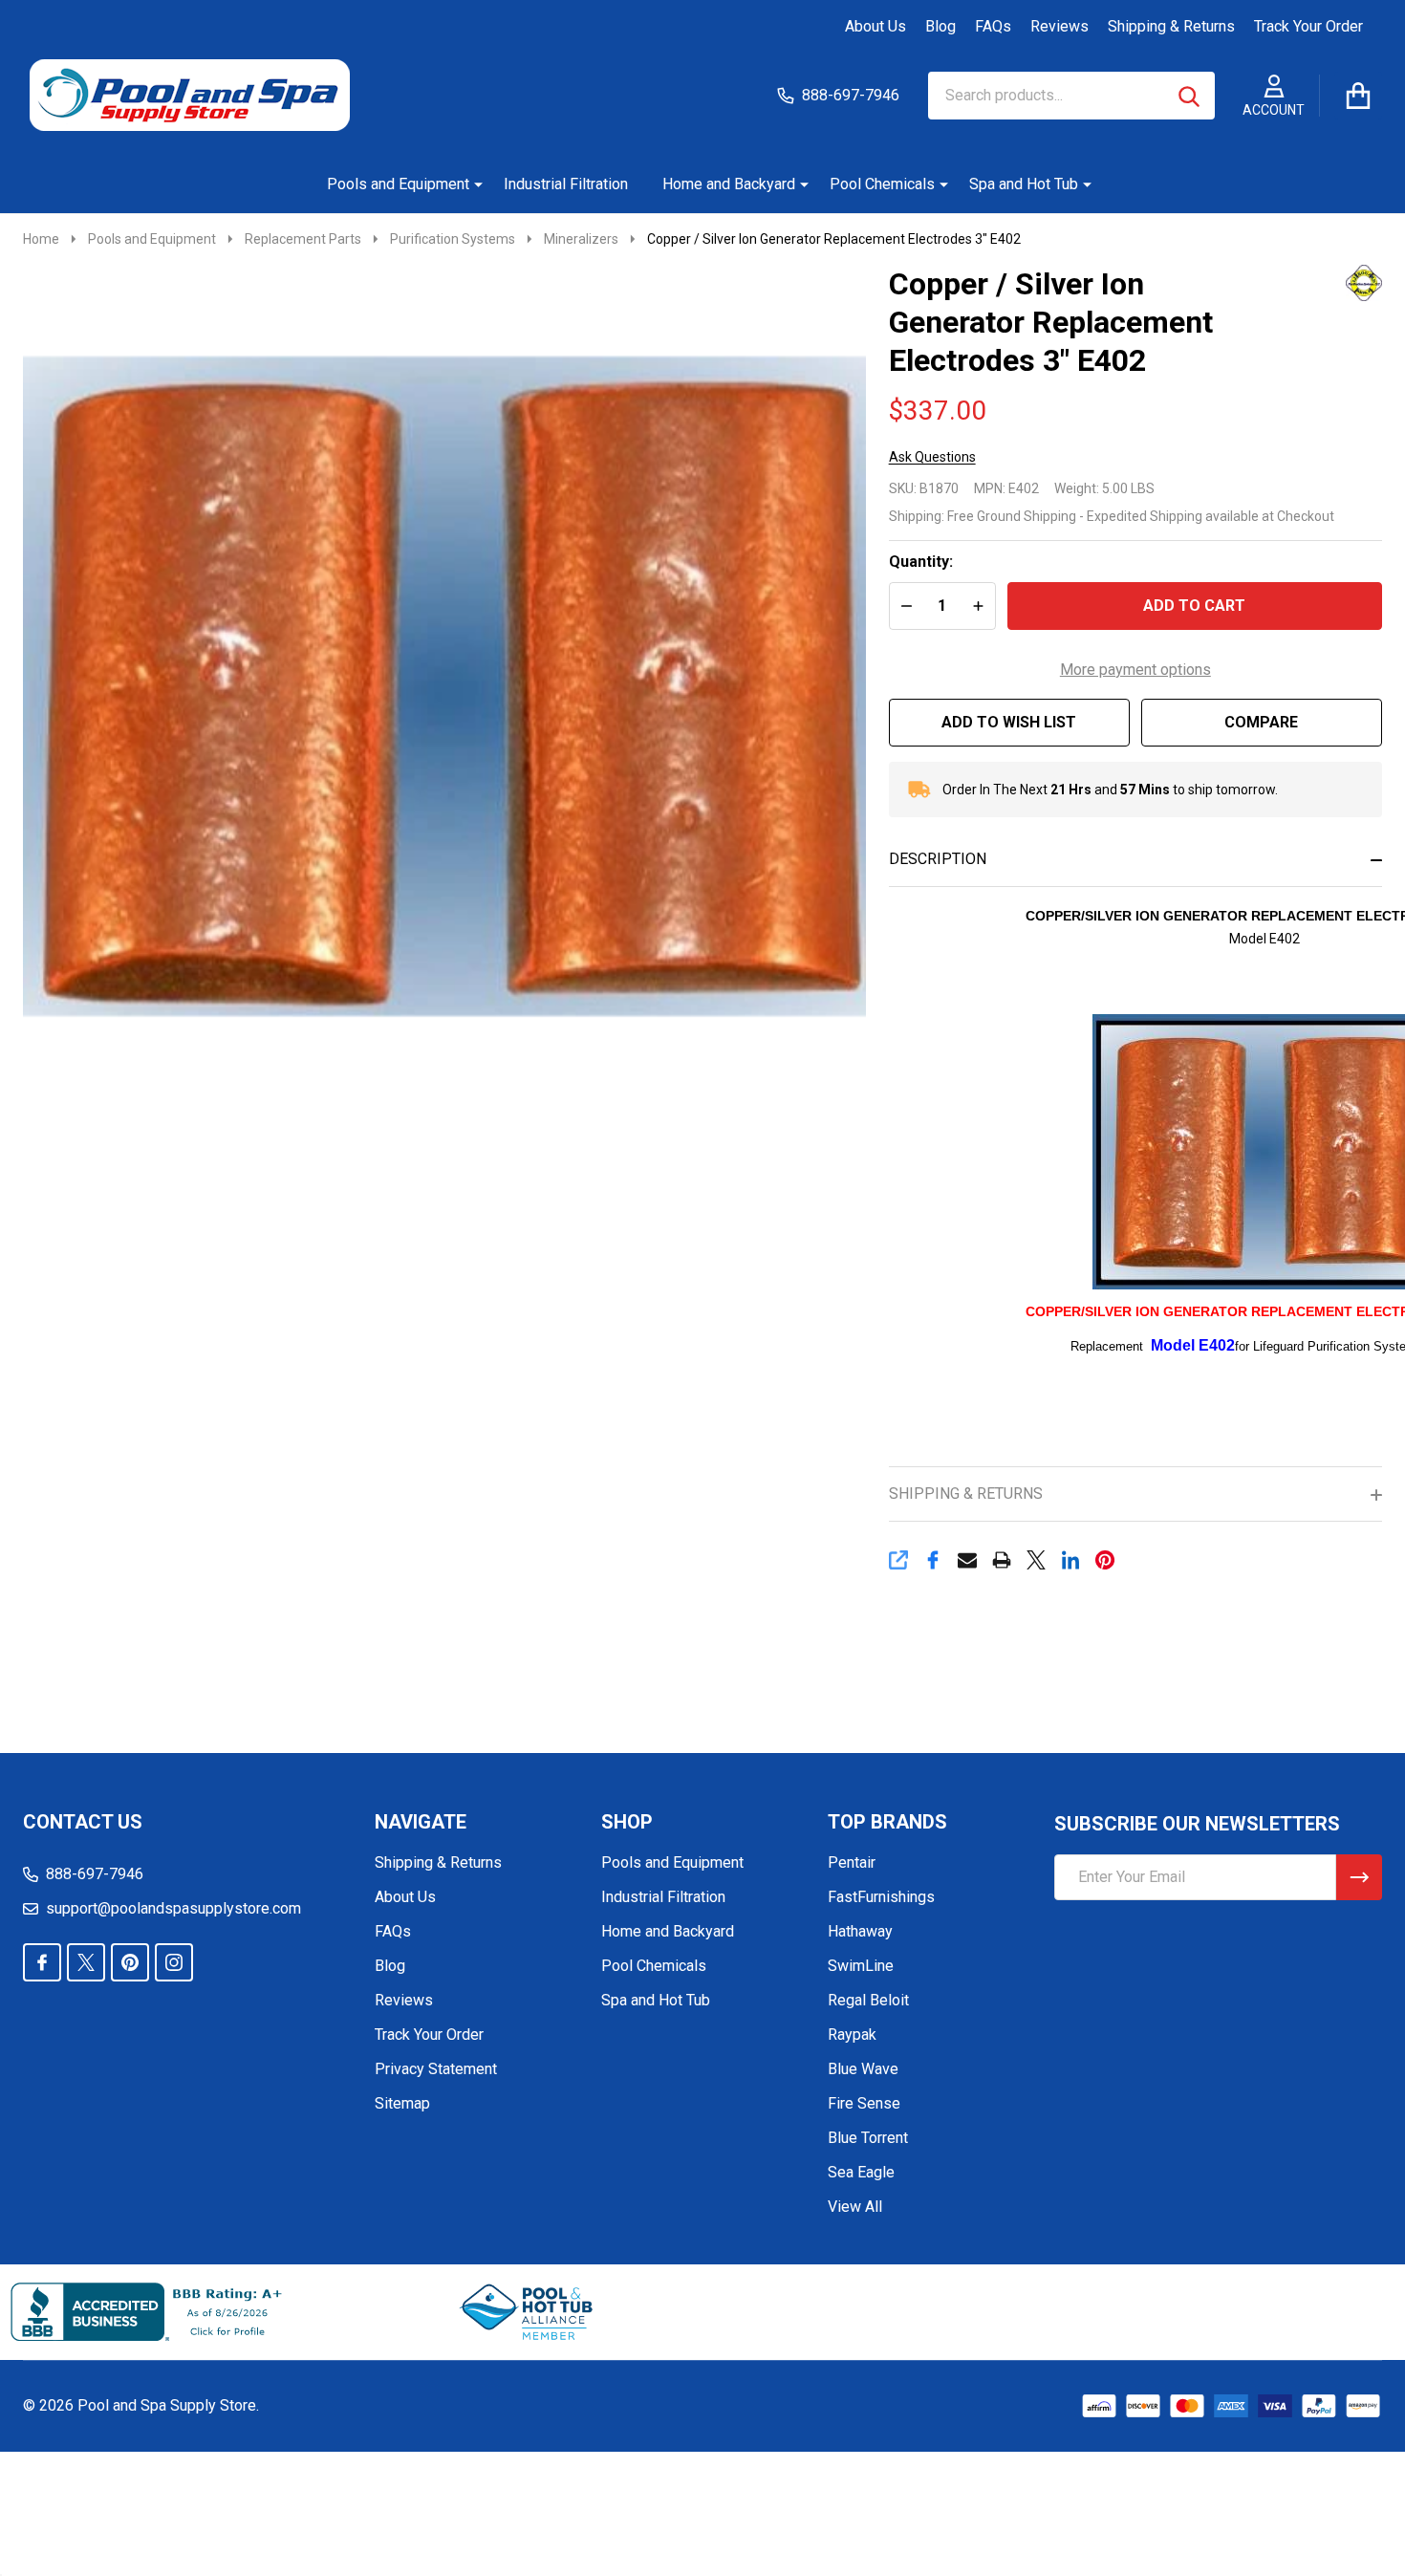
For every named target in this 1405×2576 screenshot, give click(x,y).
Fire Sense (864, 2103)
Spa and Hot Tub (1024, 184)
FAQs (993, 26)
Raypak (852, 2035)
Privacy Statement (436, 2069)
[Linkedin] (1070, 1560)
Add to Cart (1194, 606)
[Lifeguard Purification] (1339, 281)
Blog (940, 26)
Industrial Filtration (566, 184)
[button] (527, 2312)
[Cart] (1358, 96)
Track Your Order (1308, 26)
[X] (1036, 1560)
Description (938, 859)
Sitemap (402, 2103)
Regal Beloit (868, 2000)
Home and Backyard (729, 184)
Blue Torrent (868, 2138)
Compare (1261, 722)
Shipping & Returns (1171, 26)
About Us (875, 26)
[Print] (1002, 1560)
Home (41, 239)
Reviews (1059, 26)
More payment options (1135, 670)
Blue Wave (863, 2069)
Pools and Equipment (398, 184)
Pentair (852, 1862)
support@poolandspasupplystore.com (173, 1908)
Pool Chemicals (882, 184)
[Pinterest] (1105, 1560)
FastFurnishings (881, 1897)
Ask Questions (932, 457)
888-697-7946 (95, 1874)
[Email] (967, 1560)
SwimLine (861, 1966)
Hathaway (860, 1931)
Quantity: (921, 562)
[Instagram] (174, 1962)
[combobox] (1071, 96)
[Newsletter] (1359, 1877)
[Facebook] (933, 1560)
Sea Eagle (861, 2172)
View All (855, 2207)
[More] (471, 184)
